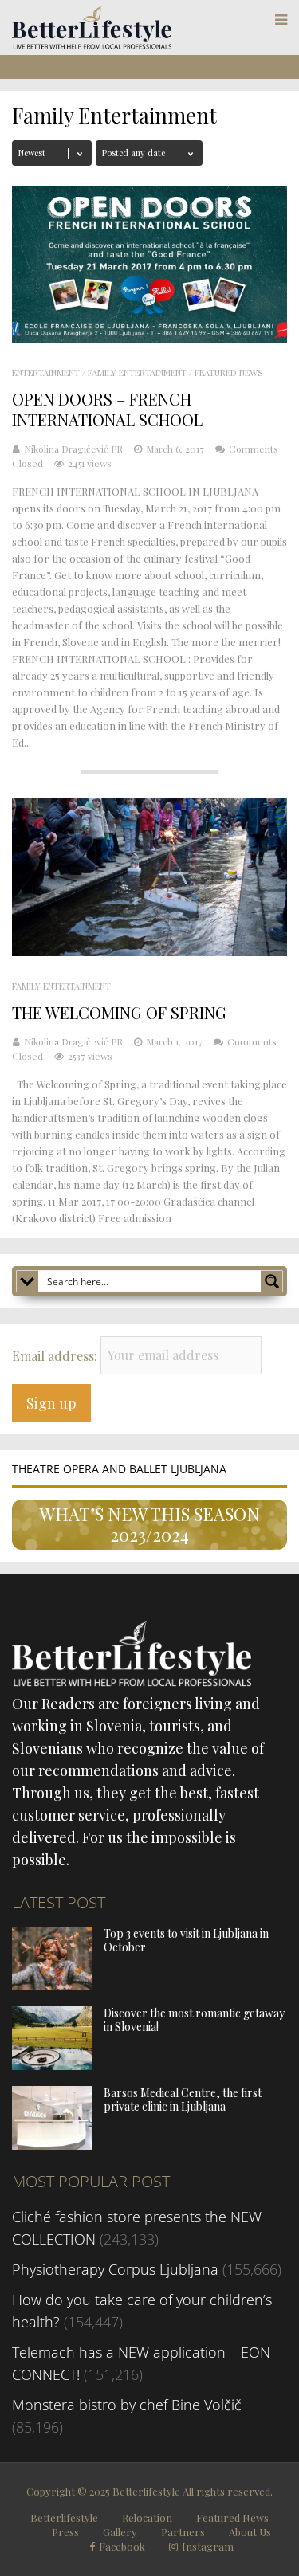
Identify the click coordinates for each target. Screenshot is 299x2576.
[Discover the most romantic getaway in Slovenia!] (52, 2064)
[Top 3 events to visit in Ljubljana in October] (52, 1985)
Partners (183, 2532)
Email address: (56, 1355)
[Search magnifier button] (272, 1281)
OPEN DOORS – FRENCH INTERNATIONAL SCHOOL (107, 409)
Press (65, 2532)
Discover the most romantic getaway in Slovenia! (194, 2020)
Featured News (228, 372)
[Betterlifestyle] (92, 45)
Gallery (120, 2532)
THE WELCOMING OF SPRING (119, 1012)
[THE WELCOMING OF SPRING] (149, 951)
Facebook (122, 2547)
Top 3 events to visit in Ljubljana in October (186, 1940)
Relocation (147, 2517)
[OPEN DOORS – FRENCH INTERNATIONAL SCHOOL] (149, 337)
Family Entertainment (137, 372)
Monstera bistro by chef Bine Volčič (127, 2405)
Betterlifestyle (64, 2517)
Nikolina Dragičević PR (73, 449)
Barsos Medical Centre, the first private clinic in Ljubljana (183, 2100)
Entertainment (46, 372)
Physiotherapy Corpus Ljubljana (115, 2269)
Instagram (208, 2547)
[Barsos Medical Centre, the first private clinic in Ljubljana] (52, 2144)
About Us (250, 2532)
